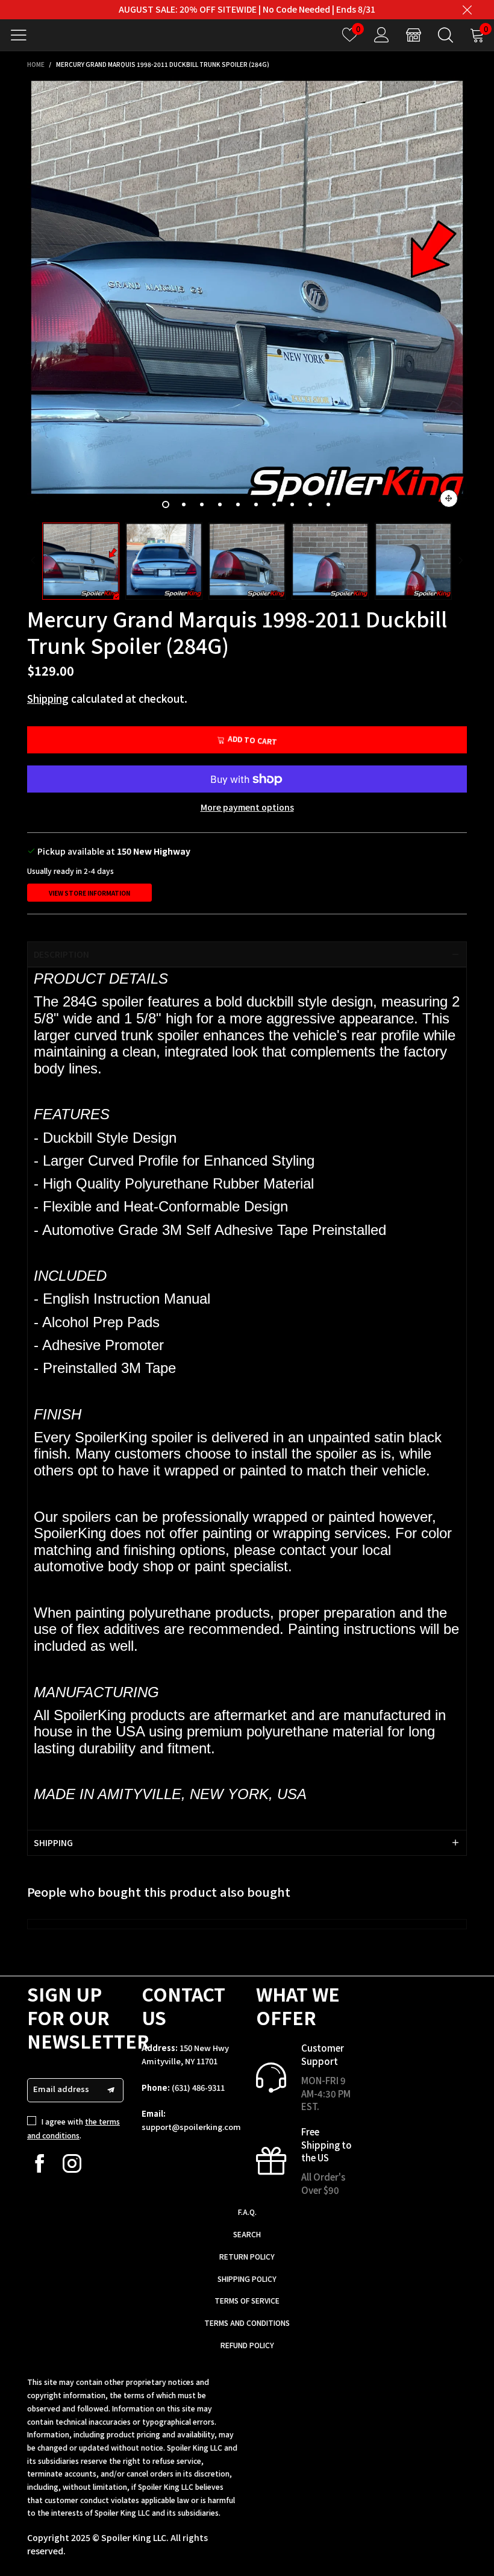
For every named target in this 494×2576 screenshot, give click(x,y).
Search (247, 2234)
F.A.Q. (247, 2212)
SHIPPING (53, 1842)
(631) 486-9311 (198, 2088)
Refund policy (247, 2345)
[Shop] (414, 35)
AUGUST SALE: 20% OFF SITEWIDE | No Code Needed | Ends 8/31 (247, 9)
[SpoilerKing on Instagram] (72, 2163)
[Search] (446, 35)
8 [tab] (292, 504)
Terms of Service (247, 2300)
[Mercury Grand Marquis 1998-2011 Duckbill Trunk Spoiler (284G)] (247, 297)
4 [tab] (220, 504)
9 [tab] (310, 504)
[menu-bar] (23, 35)
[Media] (449, 498)
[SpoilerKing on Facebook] (39, 2163)
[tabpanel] (247, 297)
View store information (89, 893)
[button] (33, 561)
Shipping (48, 698)
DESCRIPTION (61, 954)
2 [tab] (184, 504)
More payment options (247, 807)
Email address (61, 2089)
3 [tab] (202, 504)
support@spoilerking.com (191, 2127)
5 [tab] (238, 504)
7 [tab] (274, 504)
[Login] (382, 35)
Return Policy (247, 2256)
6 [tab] (256, 504)
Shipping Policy (247, 2279)
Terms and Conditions (247, 2323)
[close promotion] (467, 10)
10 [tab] (328, 504)
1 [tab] (166, 504)
